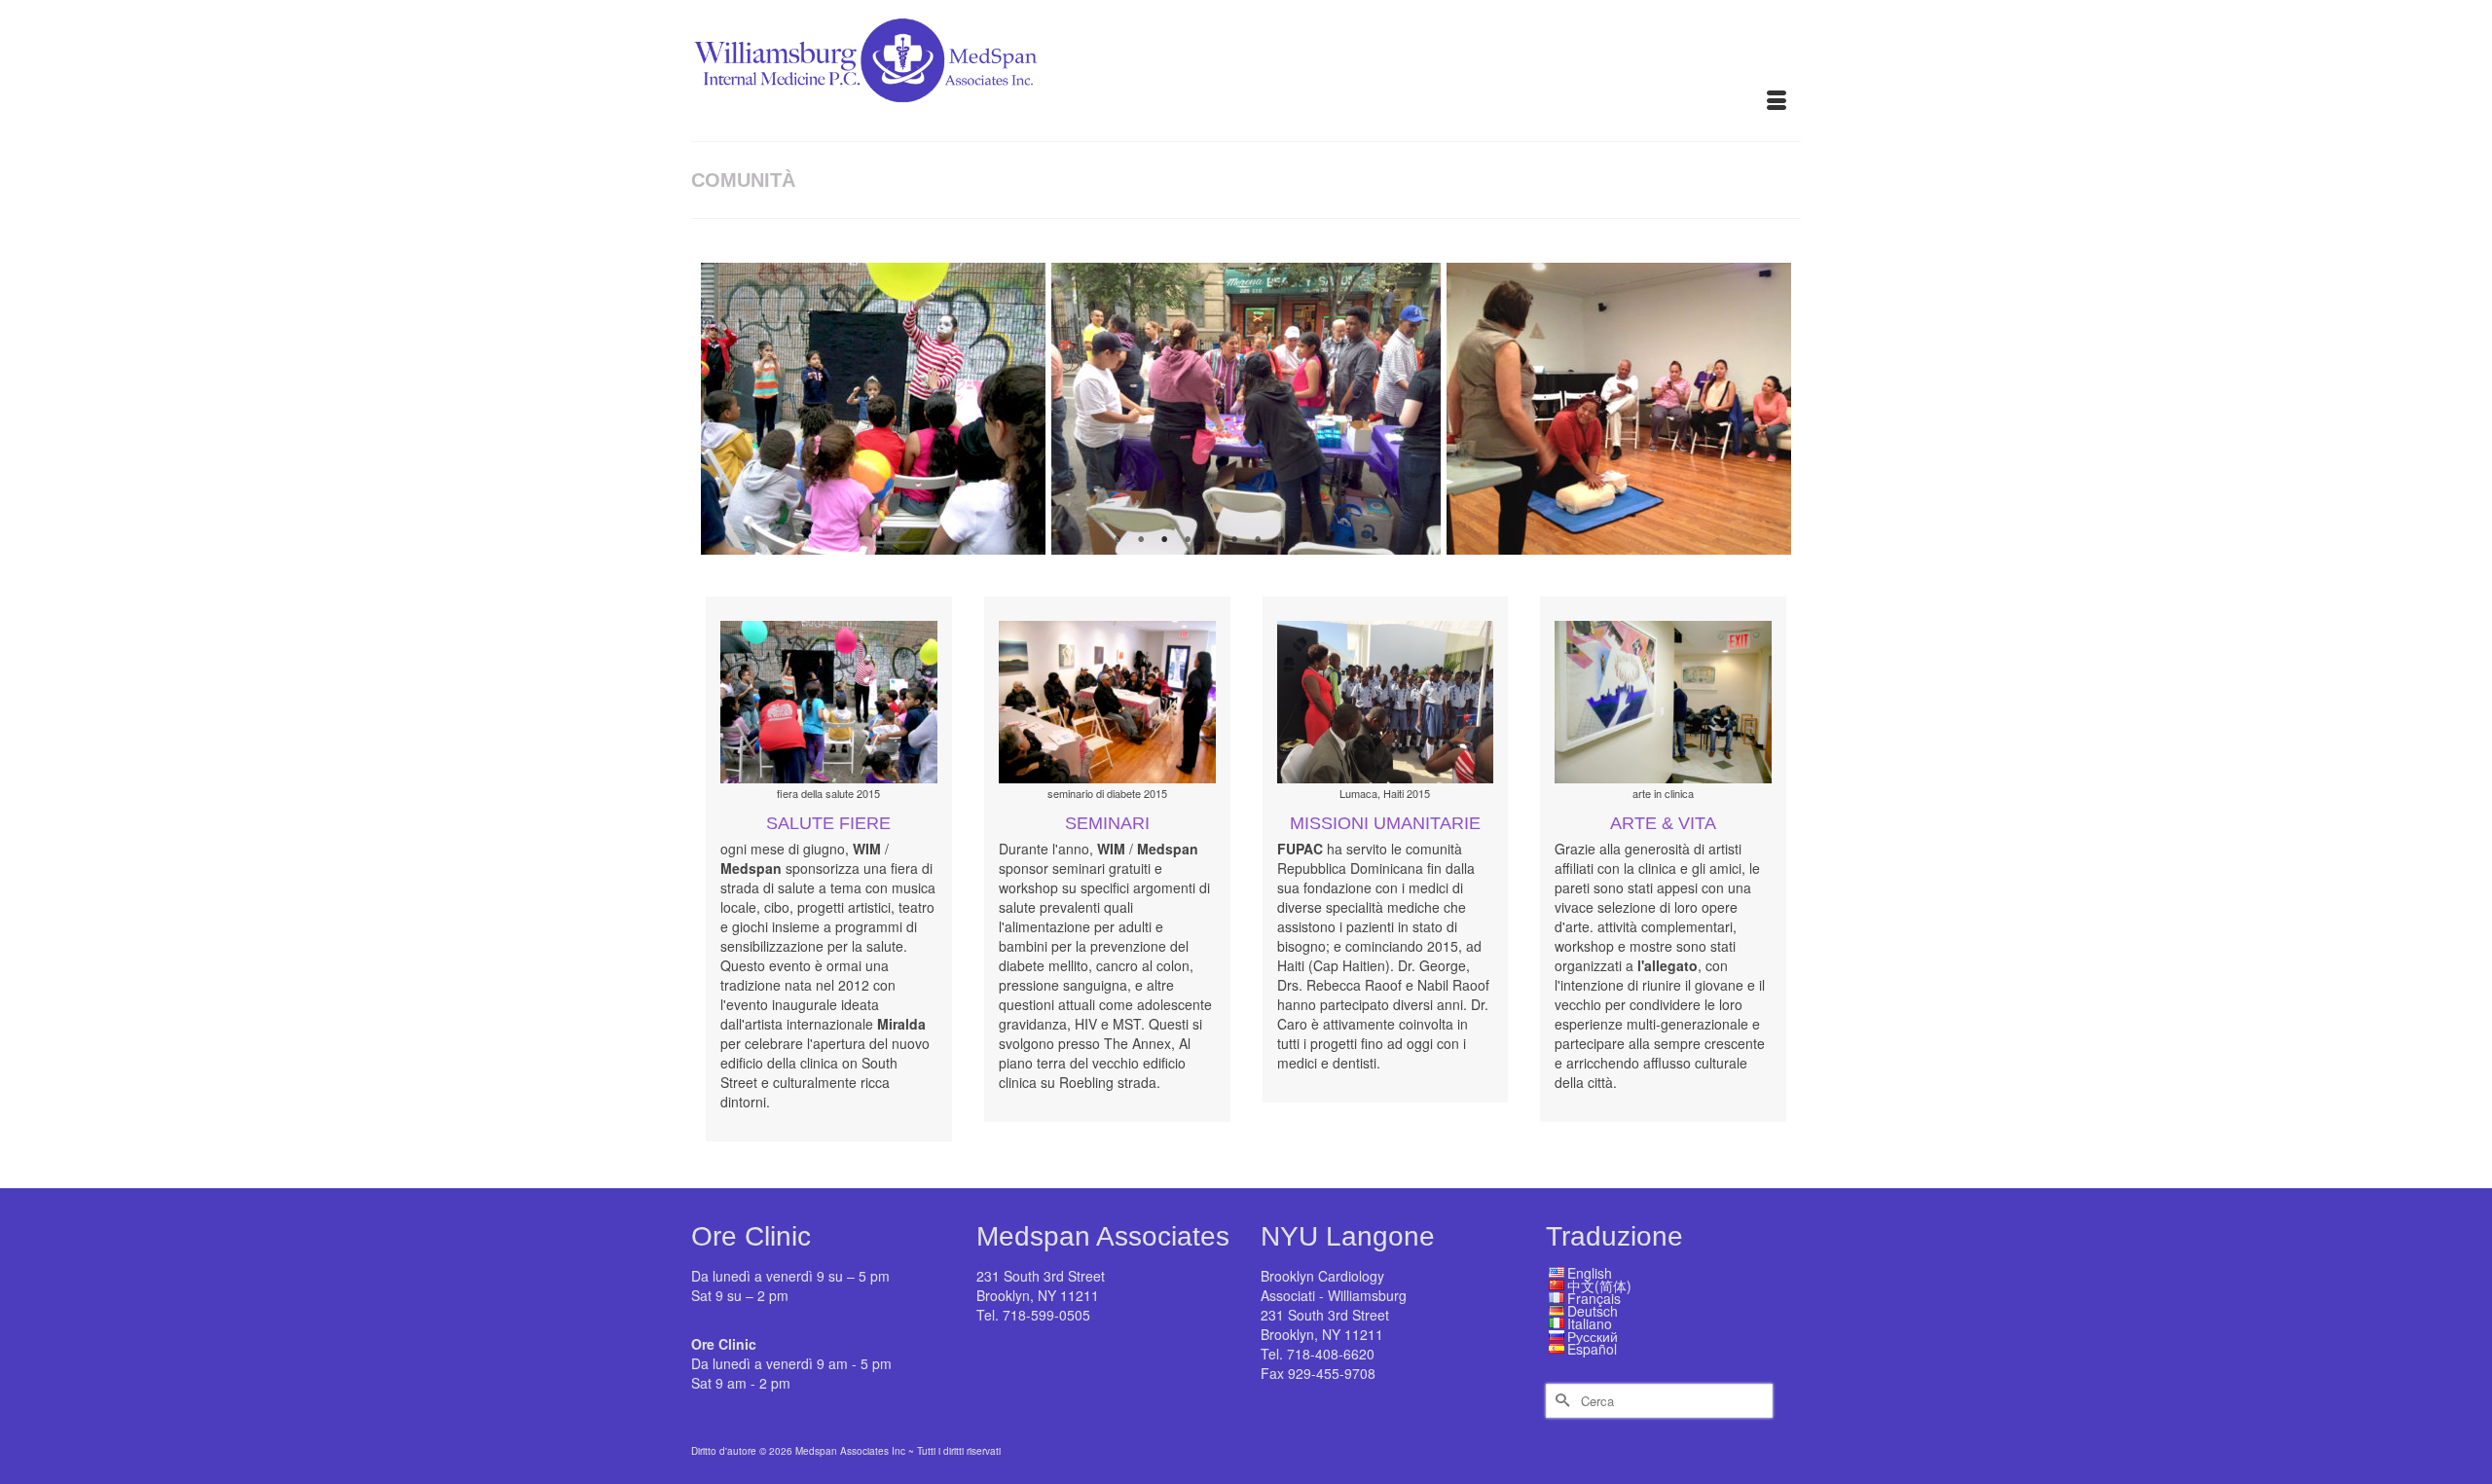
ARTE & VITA (1663, 823)
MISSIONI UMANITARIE (1385, 823)
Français (1594, 1298)
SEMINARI (1107, 823)
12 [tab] (1374, 540)
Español (1592, 1349)
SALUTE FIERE (828, 823)
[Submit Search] (1560, 1401)
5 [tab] (1211, 540)
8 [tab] (1281, 540)
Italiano (1590, 1323)
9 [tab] (1304, 540)
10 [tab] (1328, 540)
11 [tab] (1351, 540)
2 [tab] (1141, 540)
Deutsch (1593, 1311)
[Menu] (1777, 102)
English (1590, 1273)
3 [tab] (1164, 540)
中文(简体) (1599, 1285)
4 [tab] (1188, 540)
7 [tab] (1258, 540)
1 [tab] (1118, 540)
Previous (728, 409)
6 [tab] (1234, 540)
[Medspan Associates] (866, 61)
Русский (1593, 1336)
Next (1764, 409)
